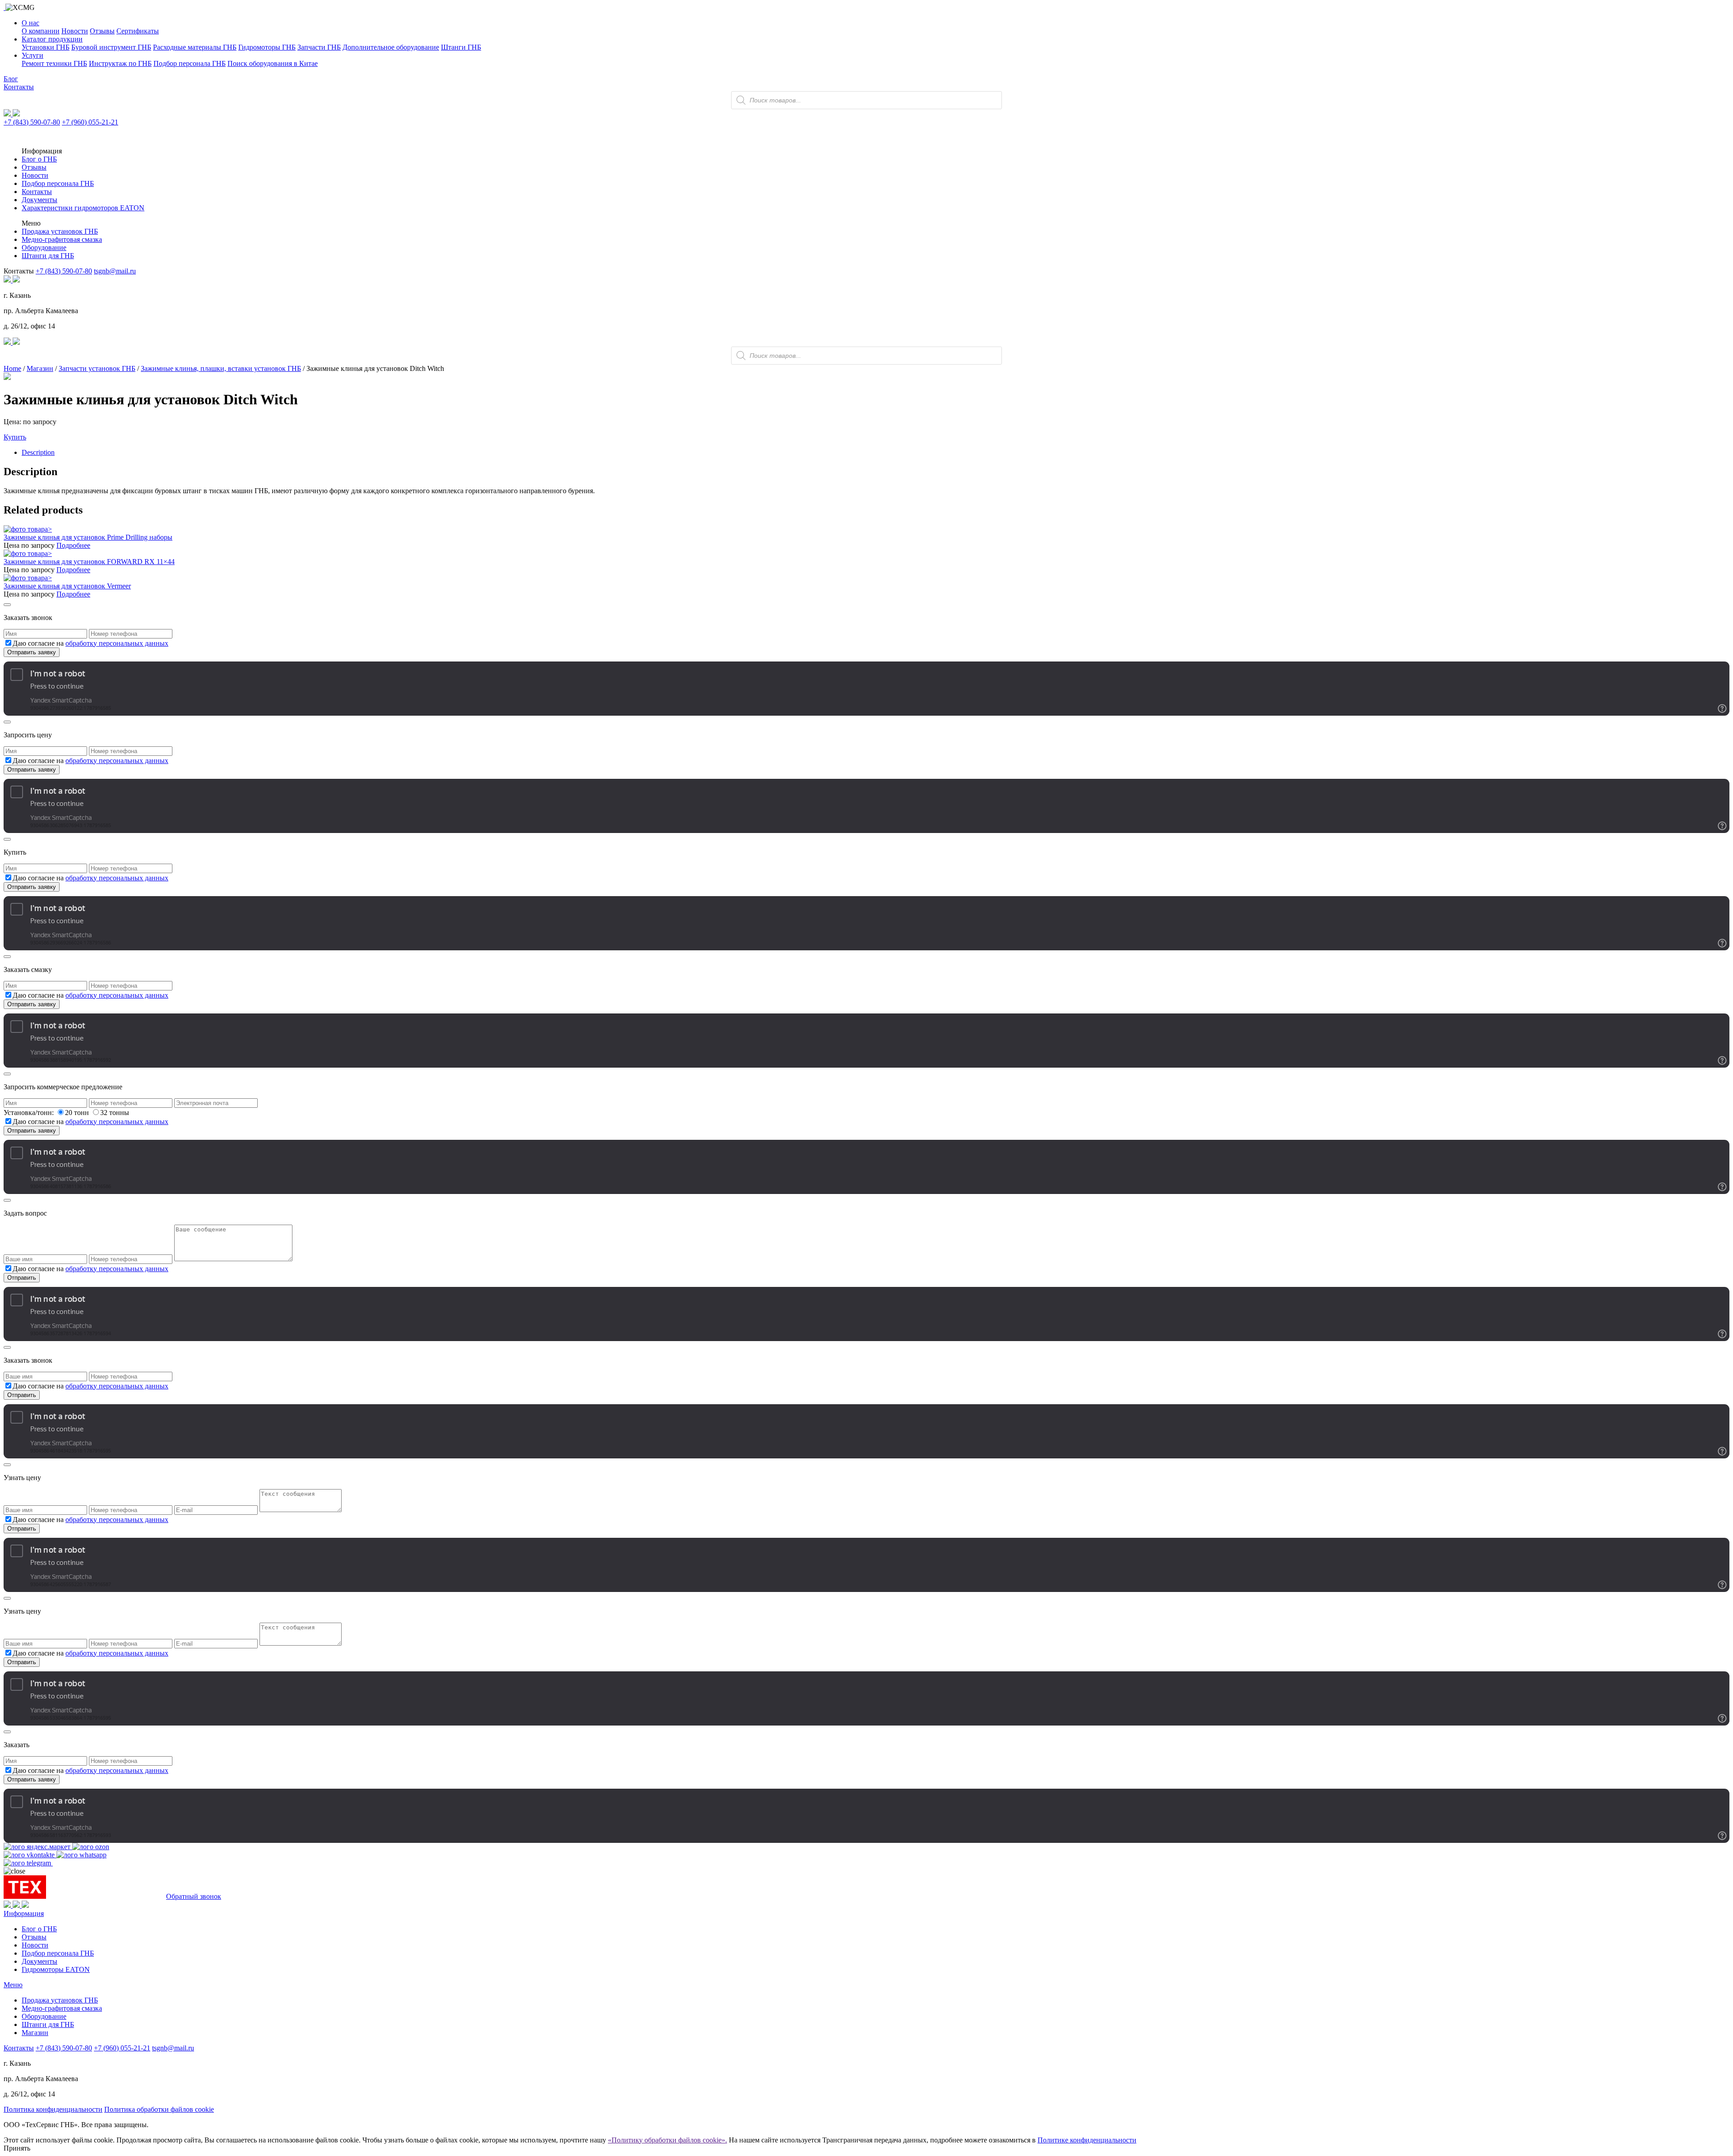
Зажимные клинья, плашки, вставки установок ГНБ (221, 368)
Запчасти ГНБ (319, 47)
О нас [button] (30, 23)
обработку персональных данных (117, 643)
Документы (39, 200)
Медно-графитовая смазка (62, 239)
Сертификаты (138, 31)
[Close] (7, 605)
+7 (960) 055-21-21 (90, 122)
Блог (11, 79)
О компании (41, 31)
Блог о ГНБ (39, 159)
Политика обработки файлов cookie (159, 2109)
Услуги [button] (32, 55)
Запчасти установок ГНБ (97, 368)
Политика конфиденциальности (53, 2109)
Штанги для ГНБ (48, 256)
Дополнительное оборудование (391, 47)
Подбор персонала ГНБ (190, 63)
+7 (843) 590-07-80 (32, 122)
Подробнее (73, 545)
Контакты (19, 87)
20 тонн (78, 1113)
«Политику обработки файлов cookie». (667, 2140)
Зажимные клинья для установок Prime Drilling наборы (88, 537)
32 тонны (115, 1113)
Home (12, 368)
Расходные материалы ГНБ (195, 47)
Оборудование (44, 248)
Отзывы (102, 31)
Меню (13, 1985)
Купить (15, 437)
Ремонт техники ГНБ (54, 63)
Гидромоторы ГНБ (267, 47)
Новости (75, 31)
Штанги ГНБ (461, 47)
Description (38, 452)
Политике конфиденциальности (1087, 2140)
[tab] (876, 453)
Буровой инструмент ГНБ (111, 47)
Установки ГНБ (46, 47)
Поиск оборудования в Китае (273, 63)
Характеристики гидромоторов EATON (83, 208)
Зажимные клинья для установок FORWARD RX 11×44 (89, 562)
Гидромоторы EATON (56, 1969)
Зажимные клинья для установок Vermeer (67, 586)
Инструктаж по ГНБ (120, 63)
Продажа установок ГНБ (60, 231)
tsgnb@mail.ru (115, 271)
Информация (24, 1913)
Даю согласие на (90, 643)
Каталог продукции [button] (52, 39)
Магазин (40, 368)
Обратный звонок (194, 1896)
